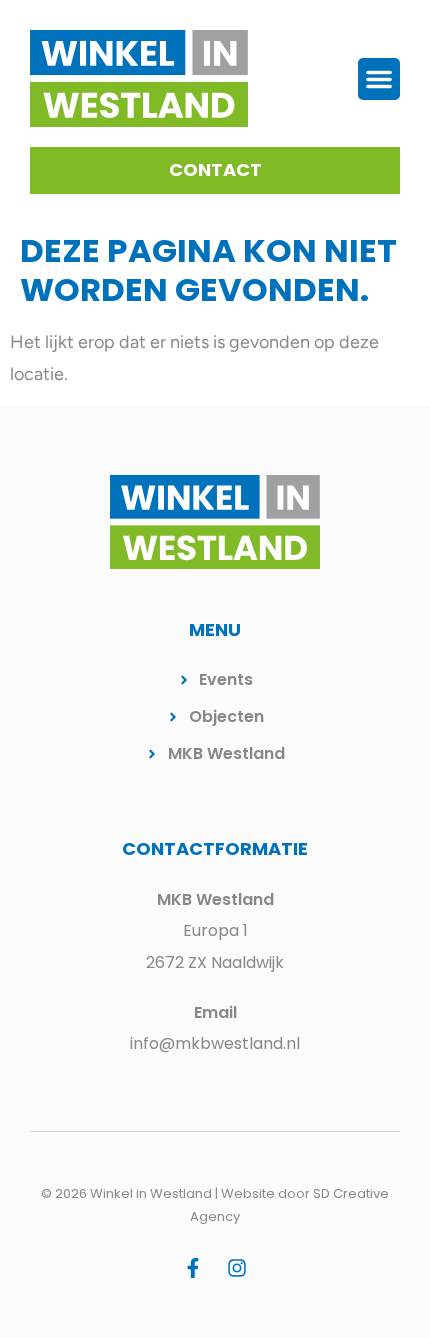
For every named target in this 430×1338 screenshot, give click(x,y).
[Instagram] (237, 1268)
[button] (379, 79)
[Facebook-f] (193, 1268)
